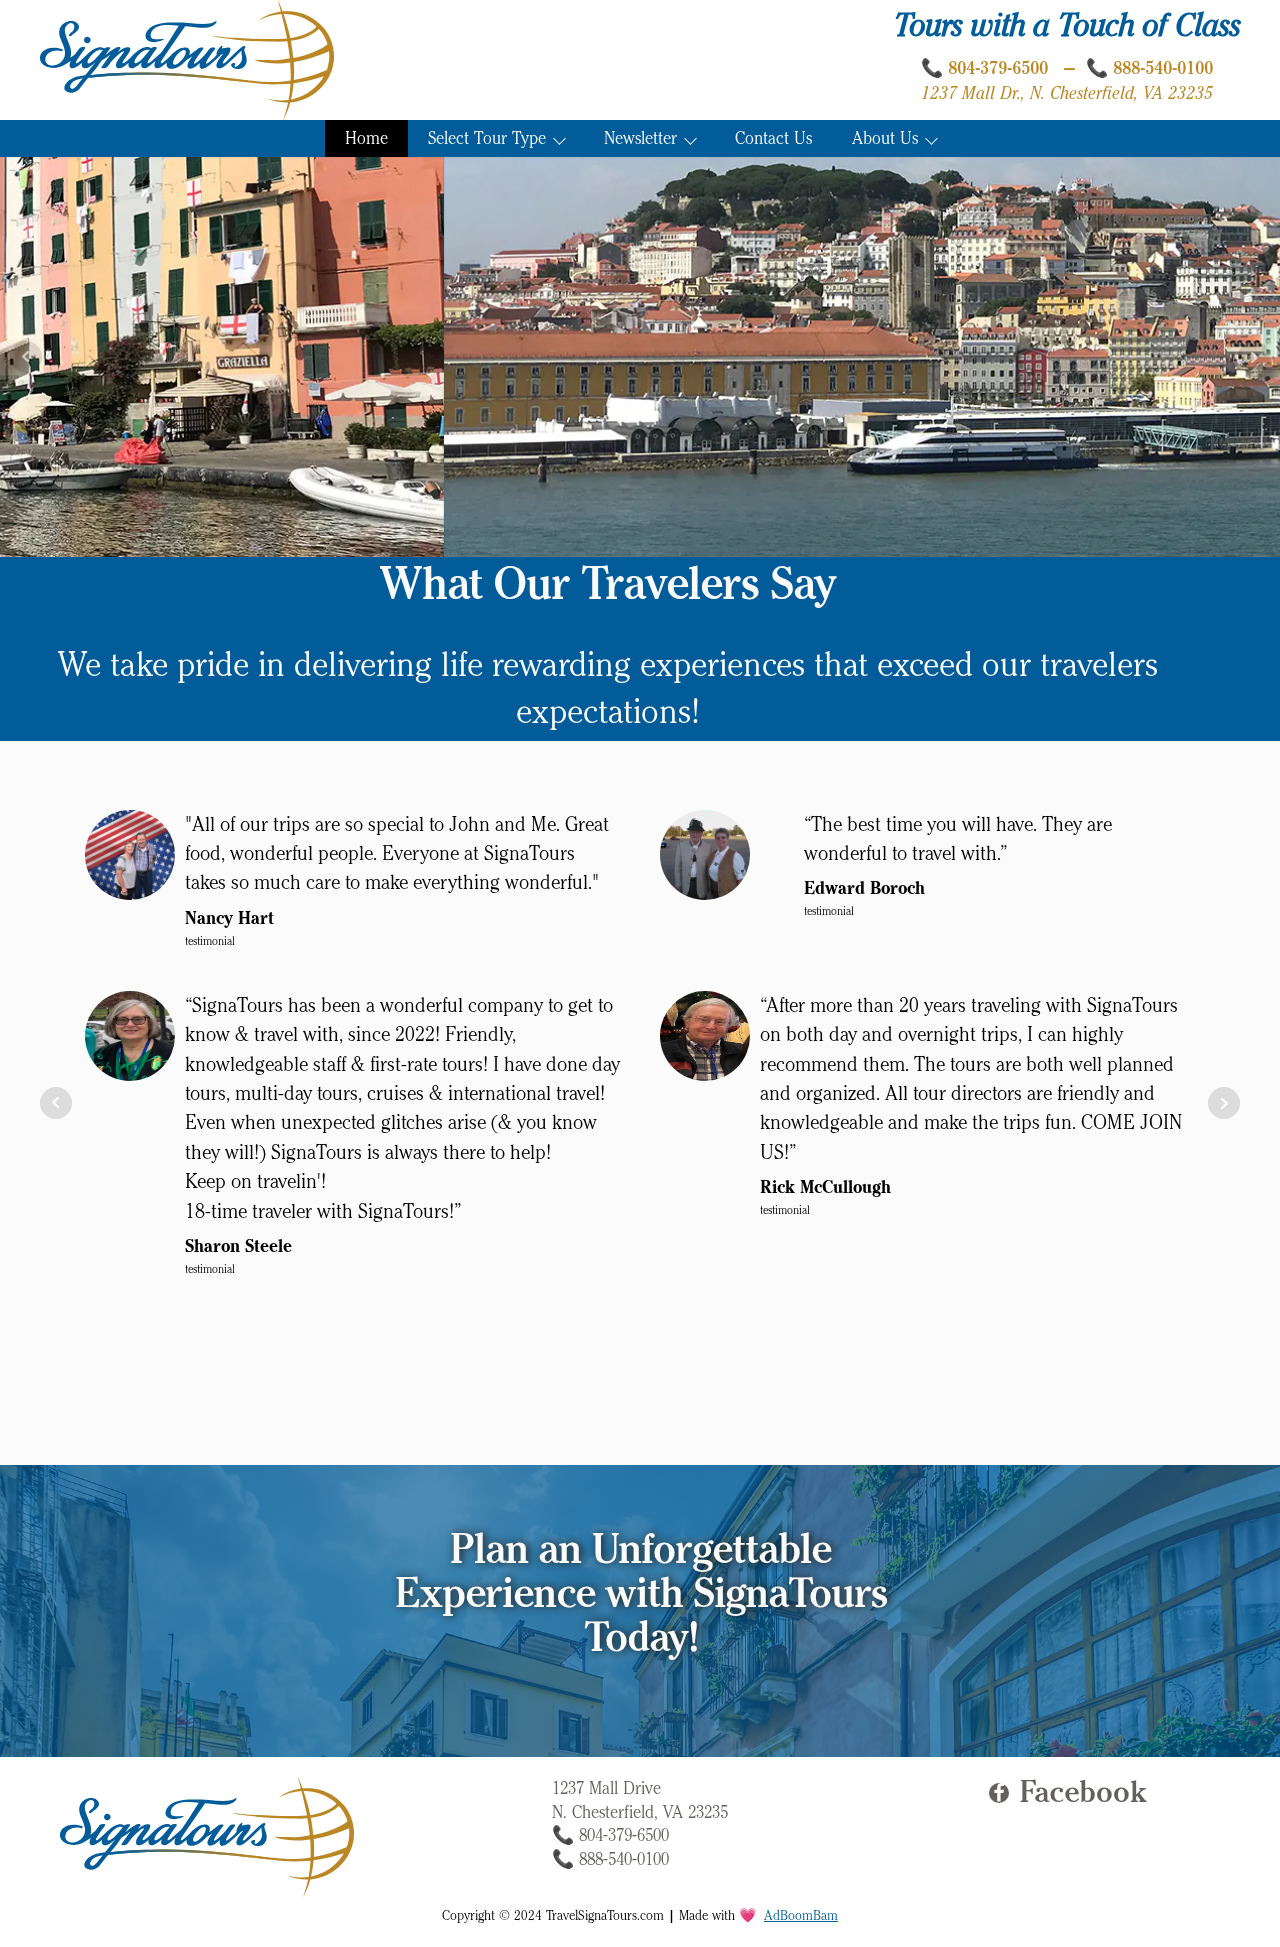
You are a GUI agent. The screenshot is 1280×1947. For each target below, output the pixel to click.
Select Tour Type (487, 138)
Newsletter (640, 138)
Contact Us (773, 138)
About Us (885, 138)
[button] (1073, 1793)
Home (366, 138)
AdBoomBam (801, 1916)
